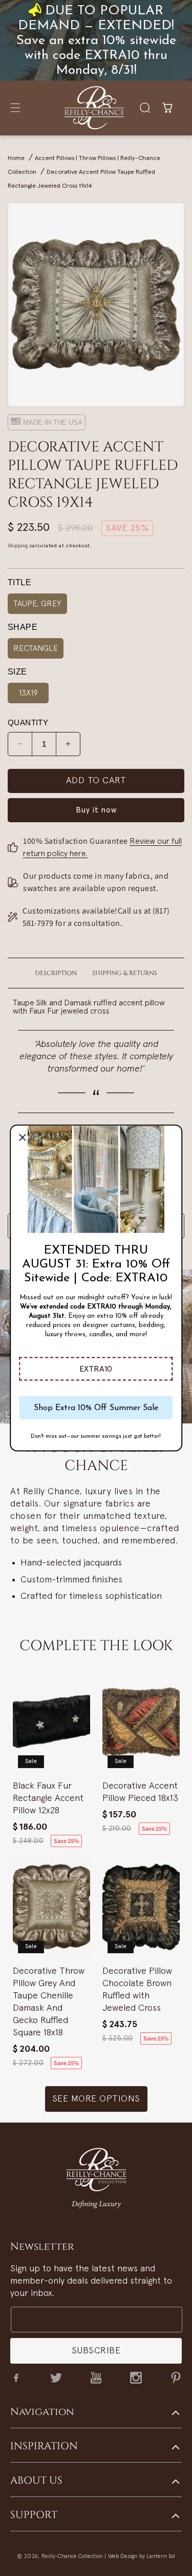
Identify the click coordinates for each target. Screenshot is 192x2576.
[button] (96, 1369)
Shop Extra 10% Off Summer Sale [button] (96, 1408)
